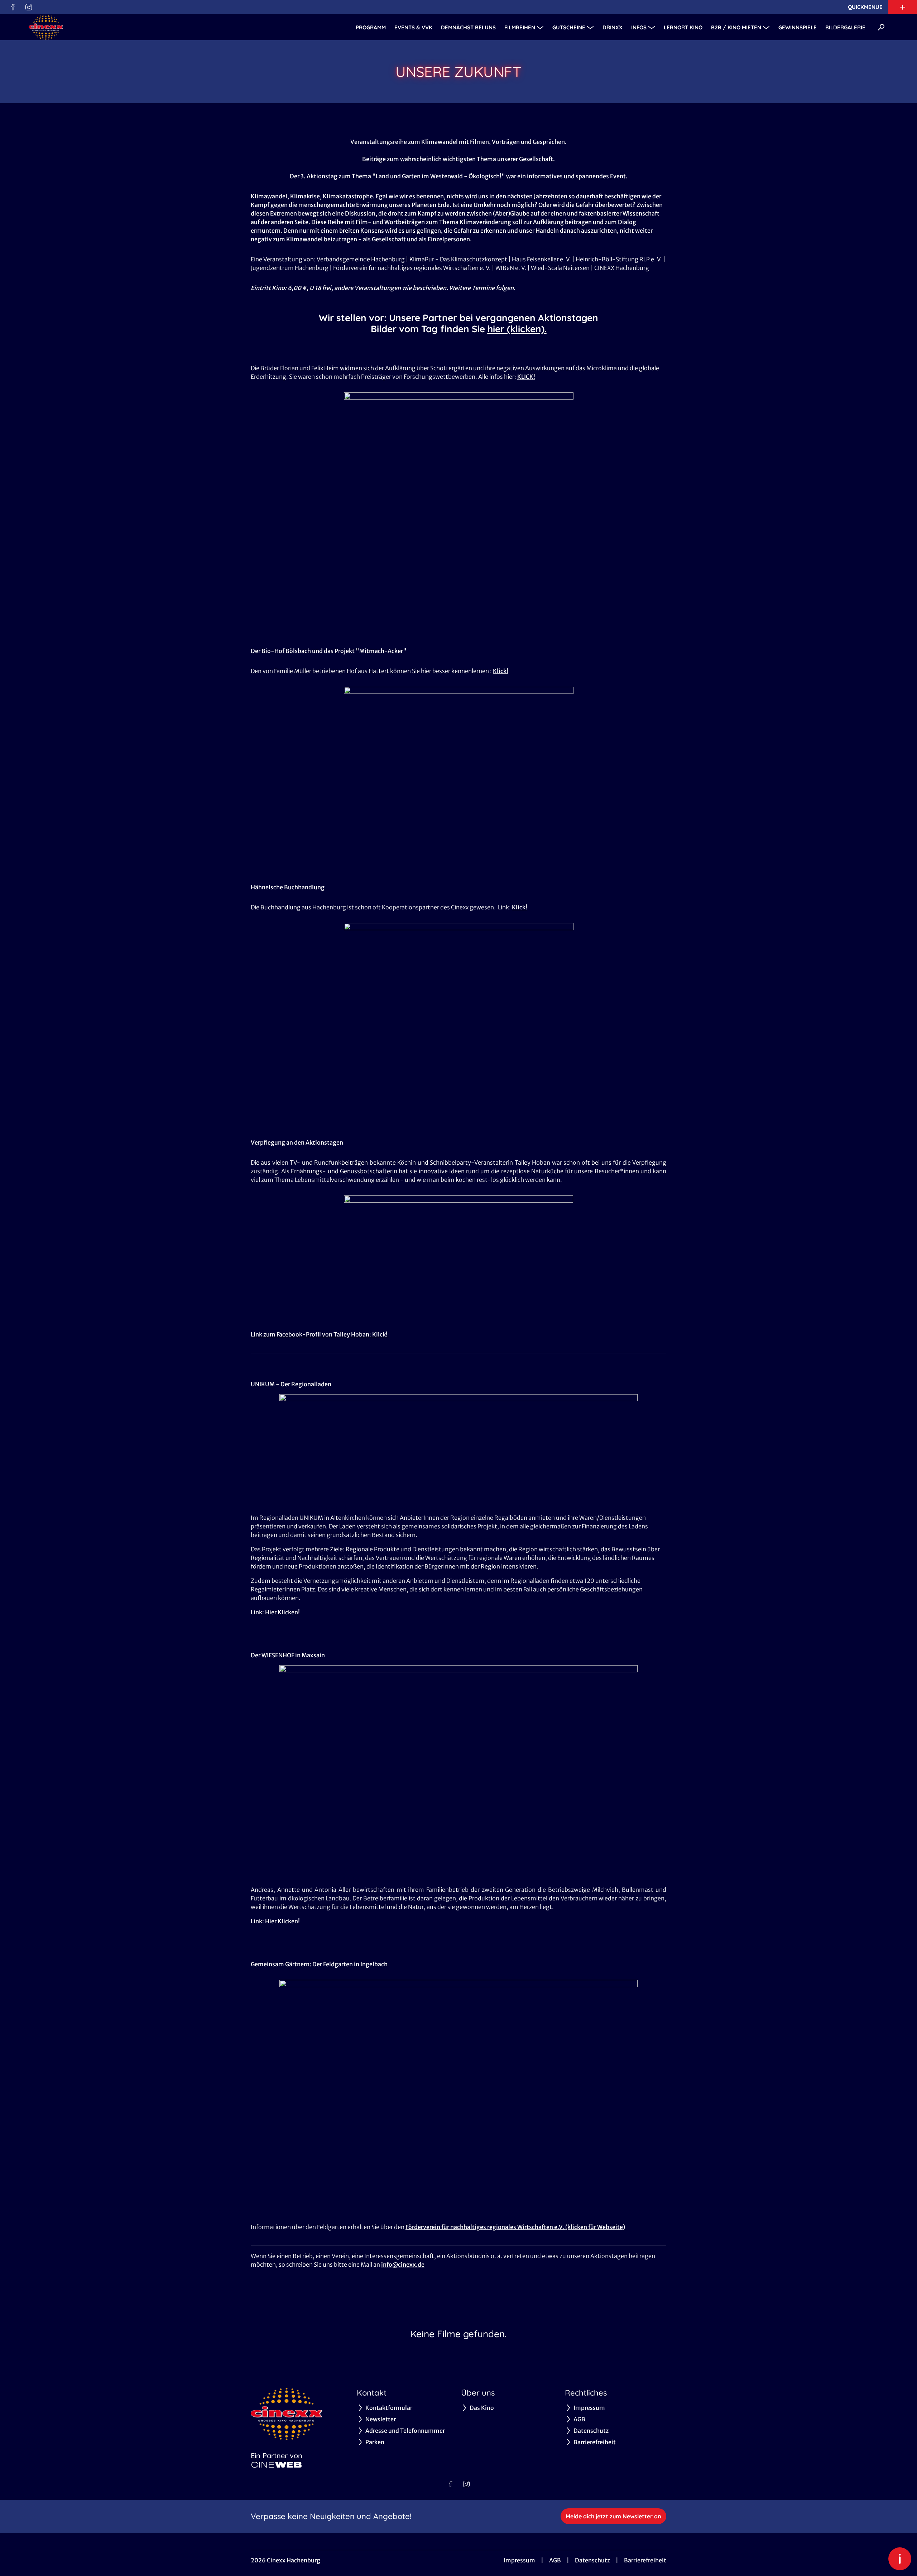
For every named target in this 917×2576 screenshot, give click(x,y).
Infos (639, 27)
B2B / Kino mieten (736, 27)
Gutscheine (569, 27)
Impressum (519, 2560)
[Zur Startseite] (79, 27)
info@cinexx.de (403, 2265)
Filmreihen (520, 27)
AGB (555, 2560)
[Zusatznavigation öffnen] (903, 7)
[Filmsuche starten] (881, 27)
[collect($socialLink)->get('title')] (13, 7)
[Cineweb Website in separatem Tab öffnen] (277, 2465)
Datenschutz (592, 2560)
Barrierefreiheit (645, 2560)
